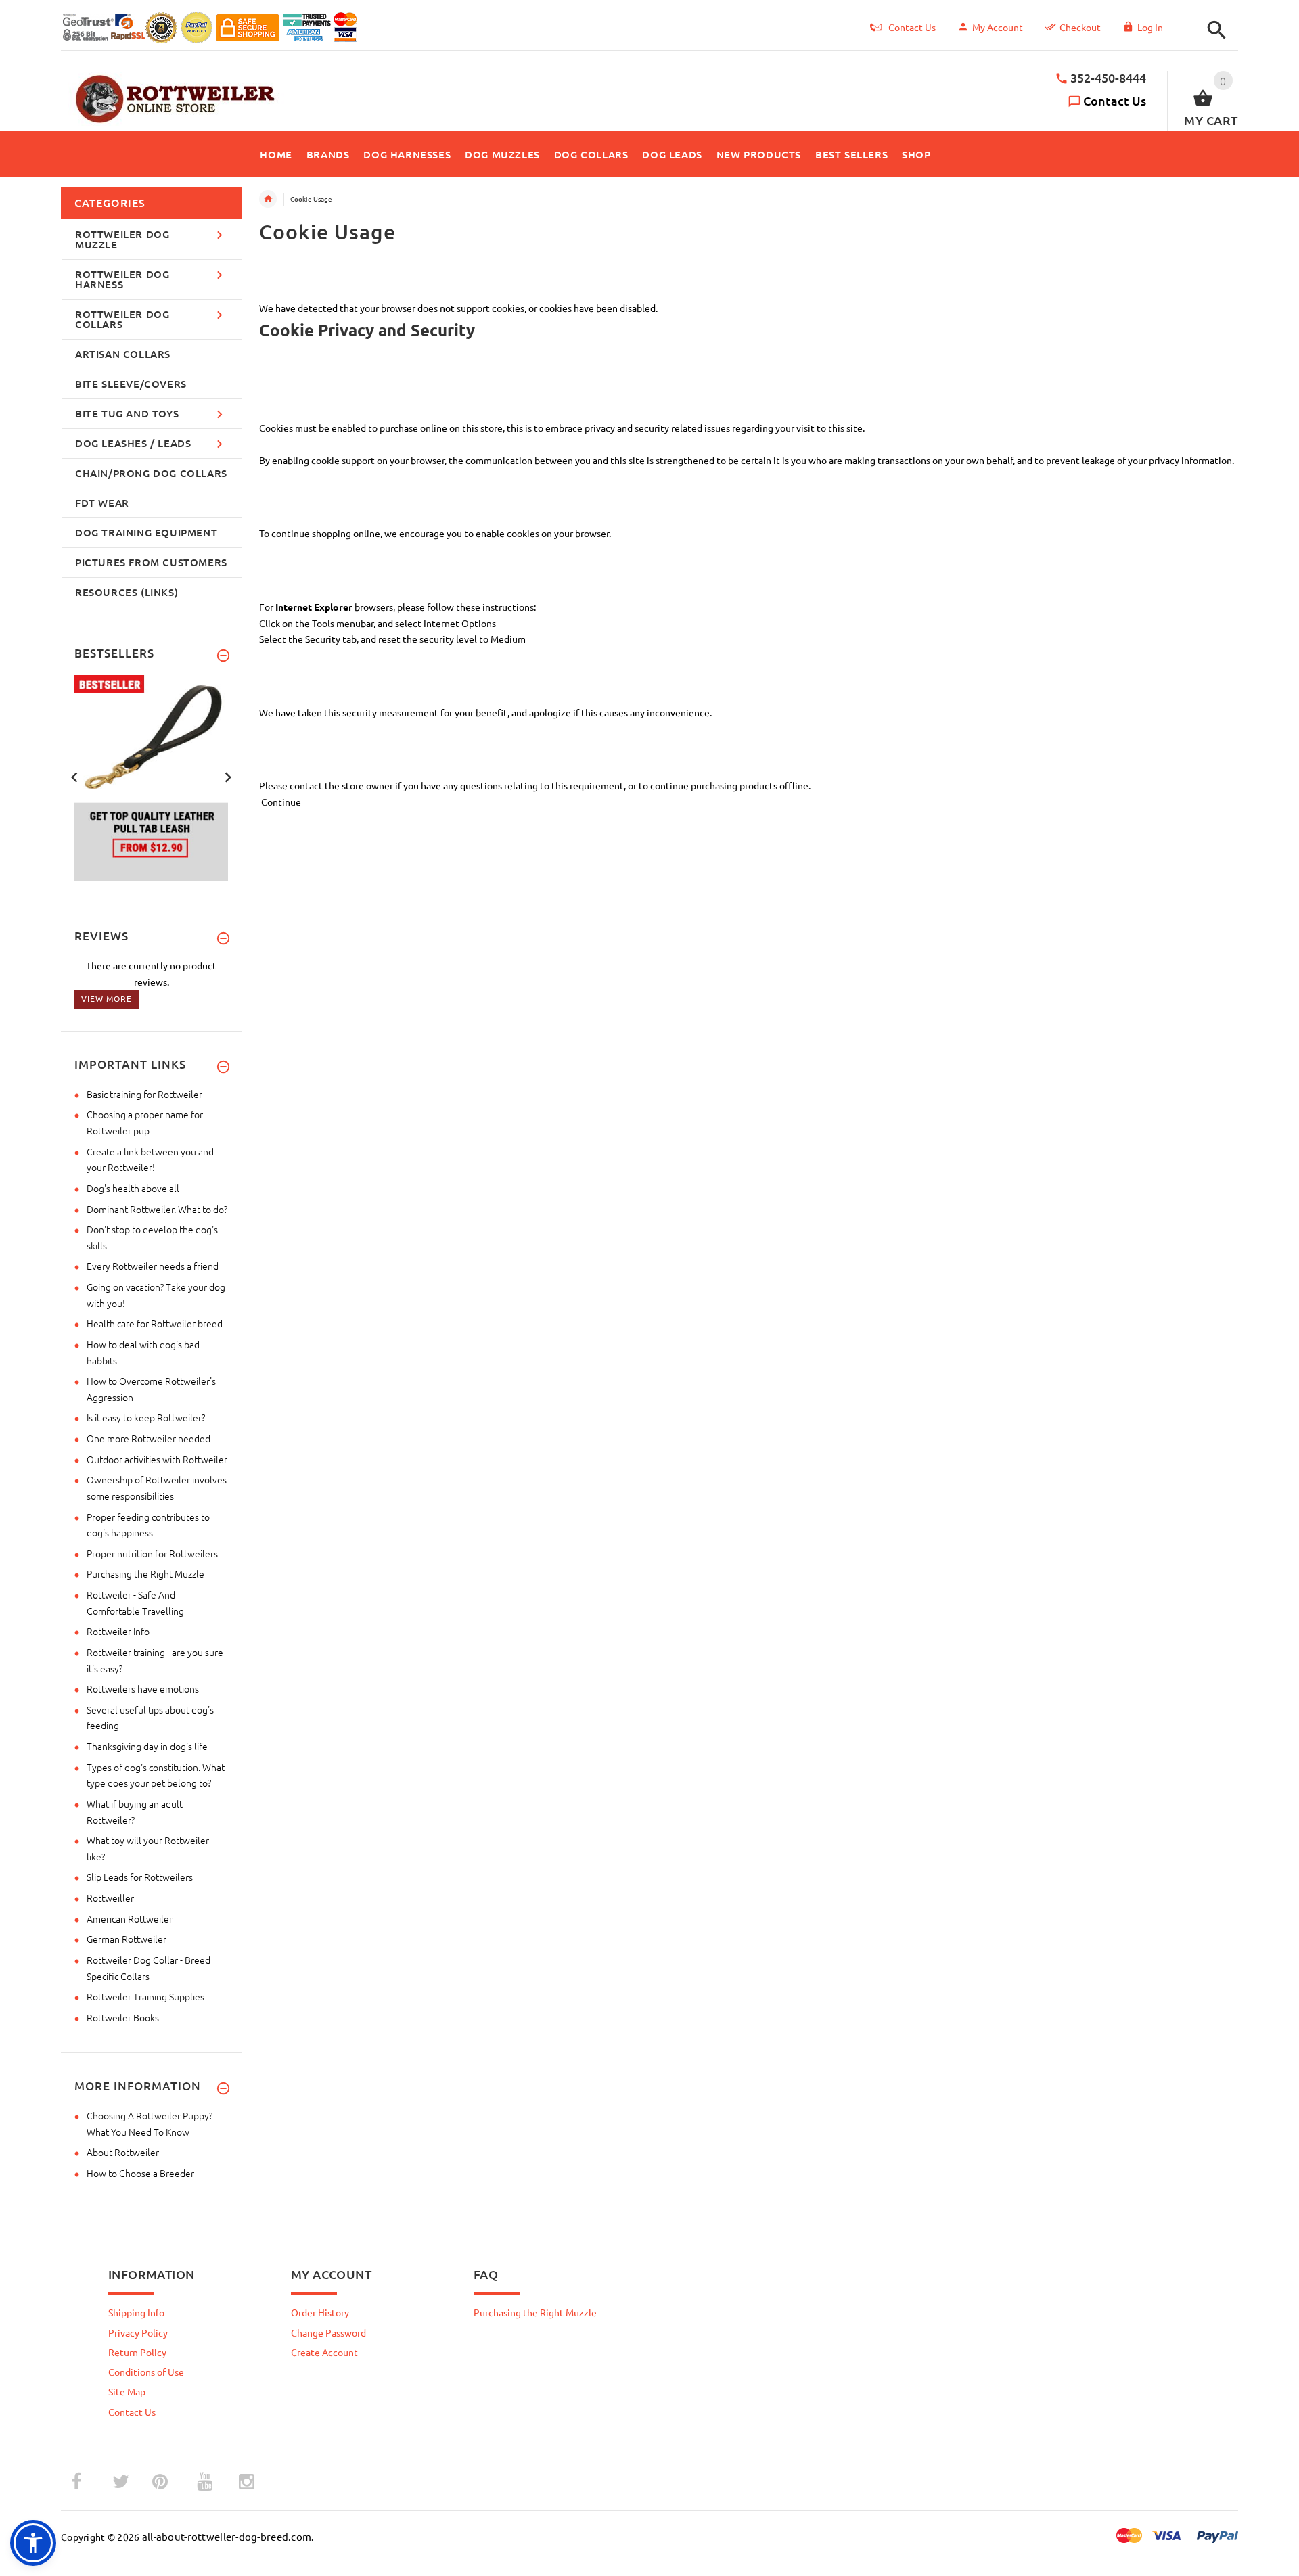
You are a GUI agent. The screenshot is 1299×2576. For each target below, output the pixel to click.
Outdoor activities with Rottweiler (157, 1459)
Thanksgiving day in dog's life (147, 1746)
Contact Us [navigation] (912, 27)
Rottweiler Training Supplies (145, 1996)
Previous (74, 776)
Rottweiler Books (123, 2017)
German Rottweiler (127, 1939)
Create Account (324, 2352)
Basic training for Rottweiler (144, 1094)
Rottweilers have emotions (143, 1688)
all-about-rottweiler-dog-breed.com (227, 2536)
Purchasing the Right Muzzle (145, 1573)
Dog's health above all (133, 1188)
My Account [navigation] (998, 27)
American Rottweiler (130, 1918)
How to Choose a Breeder (140, 2173)
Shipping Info (136, 2312)
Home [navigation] (268, 199)
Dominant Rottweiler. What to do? (157, 1209)
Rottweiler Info (118, 1631)
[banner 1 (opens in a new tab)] (169, 777)
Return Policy (137, 2352)
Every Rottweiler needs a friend (153, 1266)
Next (228, 776)
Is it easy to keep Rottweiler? (146, 1417)
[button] (1213, 30)
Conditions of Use (146, 2372)
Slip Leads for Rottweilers (140, 1877)
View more (107, 998)
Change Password (328, 2332)
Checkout (1080, 27)
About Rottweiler (123, 2152)
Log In (1150, 27)
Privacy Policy (138, 2332)
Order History (320, 2312)
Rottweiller (110, 1897)
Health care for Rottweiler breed (155, 1323)
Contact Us (1115, 100)
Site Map (127, 2391)
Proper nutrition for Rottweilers (152, 1553)
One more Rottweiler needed (149, 1438)
